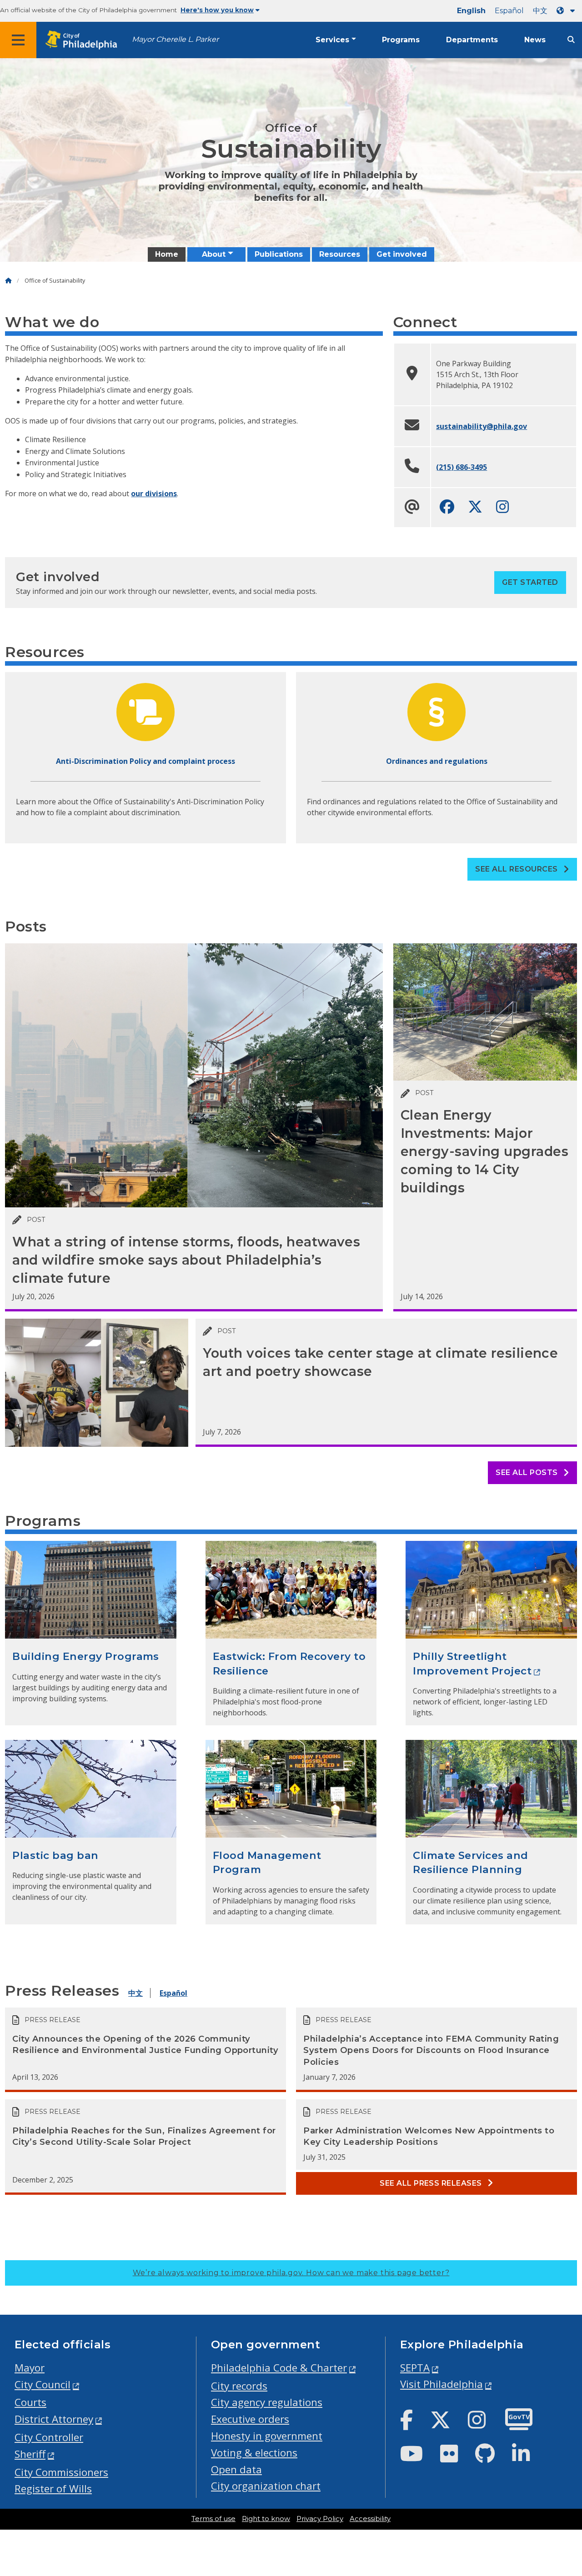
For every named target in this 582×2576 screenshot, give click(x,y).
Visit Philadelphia (442, 2384)
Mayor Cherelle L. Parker (175, 39)
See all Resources (517, 869)
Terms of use (213, 2519)
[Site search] (571, 40)
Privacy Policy (320, 2519)
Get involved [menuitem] (402, 254)
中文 (540, 11)
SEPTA (415, 2368)
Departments (472, 40)
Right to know (266, 2519)
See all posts (528, 1472)
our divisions (154, 493)
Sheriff (30, 2454)
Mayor (30, 2368)
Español (509, 11)
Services (332, 40)
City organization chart (266, 2486)
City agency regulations (267, 2402)
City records (239, 2386)
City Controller (49, 2437)
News (535, 40)
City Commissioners (61, 2472)
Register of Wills (53, 2489)
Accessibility (370, 2519)
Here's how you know (217, 10)
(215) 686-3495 (462, 467)
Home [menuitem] (167, 254)
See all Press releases (432, 2183)
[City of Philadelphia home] (84, 40)
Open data (236, 2469)
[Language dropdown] (567, 11)
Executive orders (250, 2419)
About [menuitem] (214, 254)
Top (562, 2442)
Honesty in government (267, 2436)
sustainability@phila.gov (482, 426)
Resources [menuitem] (340, 254)
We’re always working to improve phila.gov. (291, 2273)
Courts (30, 2402)
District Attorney (54, 2419)
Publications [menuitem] (279, 254)
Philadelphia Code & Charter (279, 2368)
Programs (401, 40)
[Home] (8, 281)
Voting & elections (254, 2453)
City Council (43, 2384)
